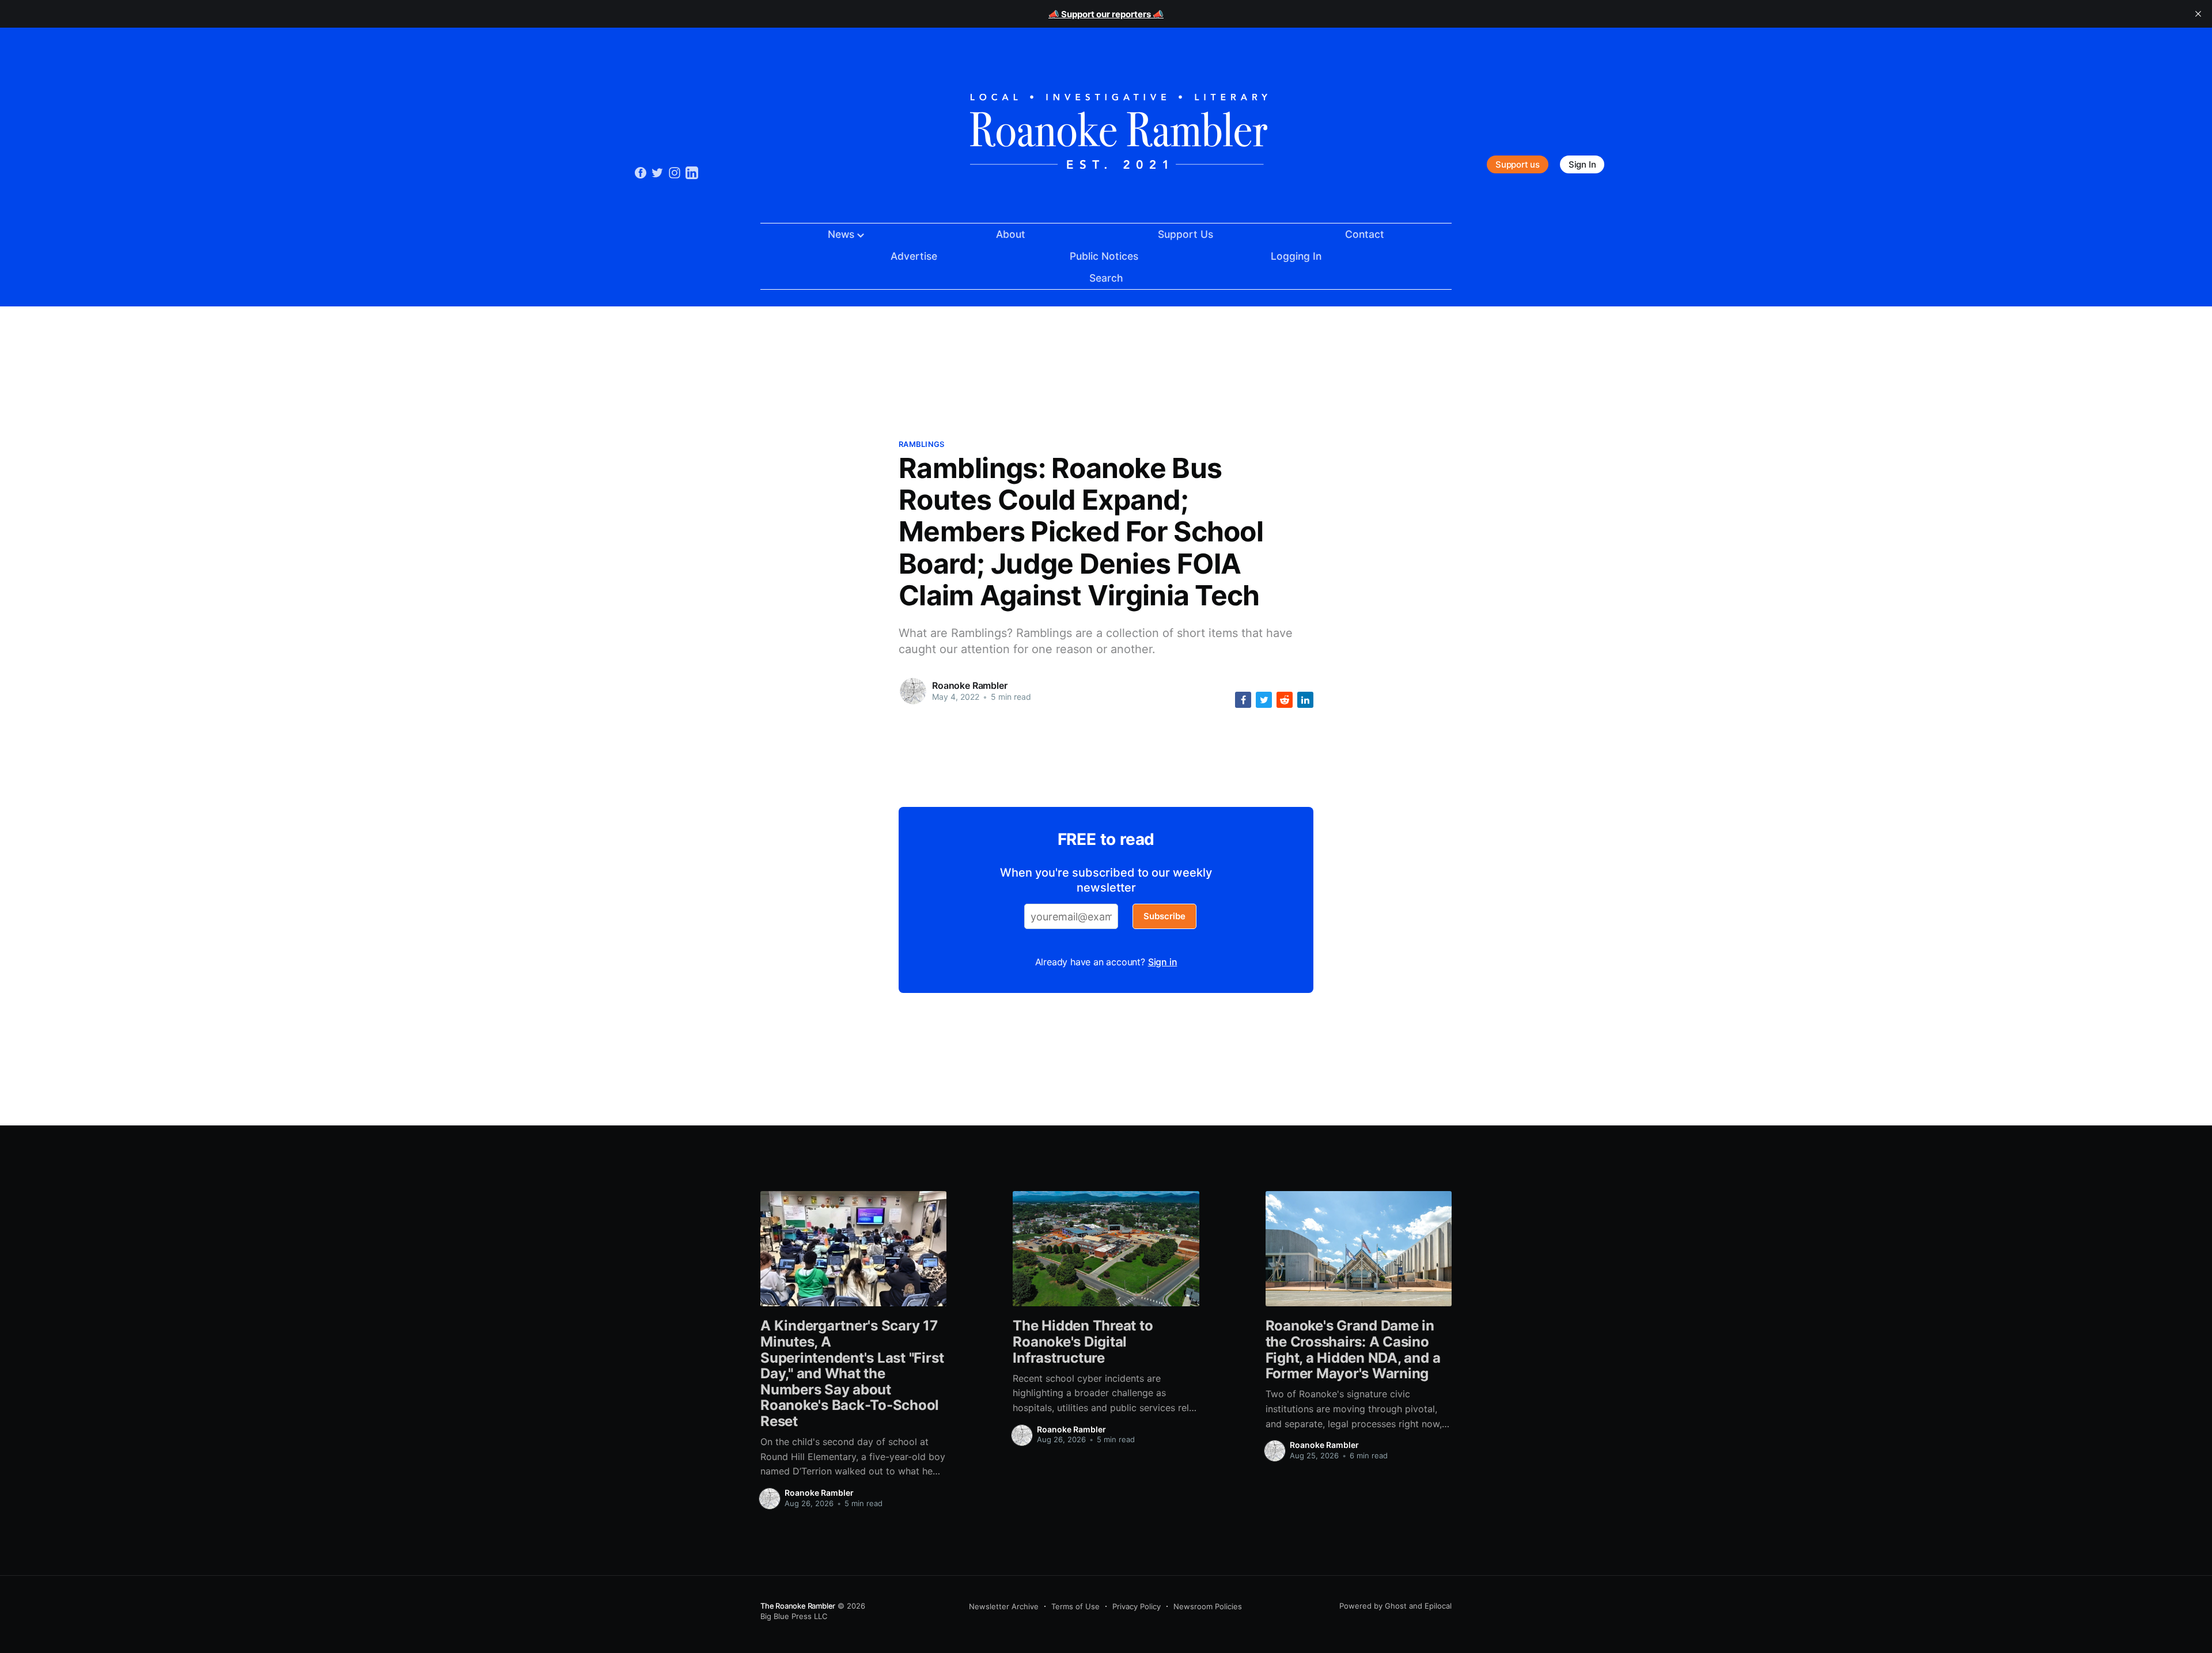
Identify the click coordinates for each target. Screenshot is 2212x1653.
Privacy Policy (1137, 1606)
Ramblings (921, 444)
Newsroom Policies (1208, 1606)
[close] (2198, 14)
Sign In (1582, 164)
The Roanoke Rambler (798, 1606)
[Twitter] (657, 172)
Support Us (1185, 234)
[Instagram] (675, 172)
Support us (1518, 164)
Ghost (1396, 1606)
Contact (1365, 234)
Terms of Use (1075, 1606)
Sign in (1163, 962)
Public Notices (1104, 256)
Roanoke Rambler (970, 685)
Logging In (1296, 256)
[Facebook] (641, 172)
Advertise (914, 256)
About (1011, 234)
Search (1106, 278)
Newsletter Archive (1004, 1606)
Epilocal (1438, 1606)
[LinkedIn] (692, 172)
